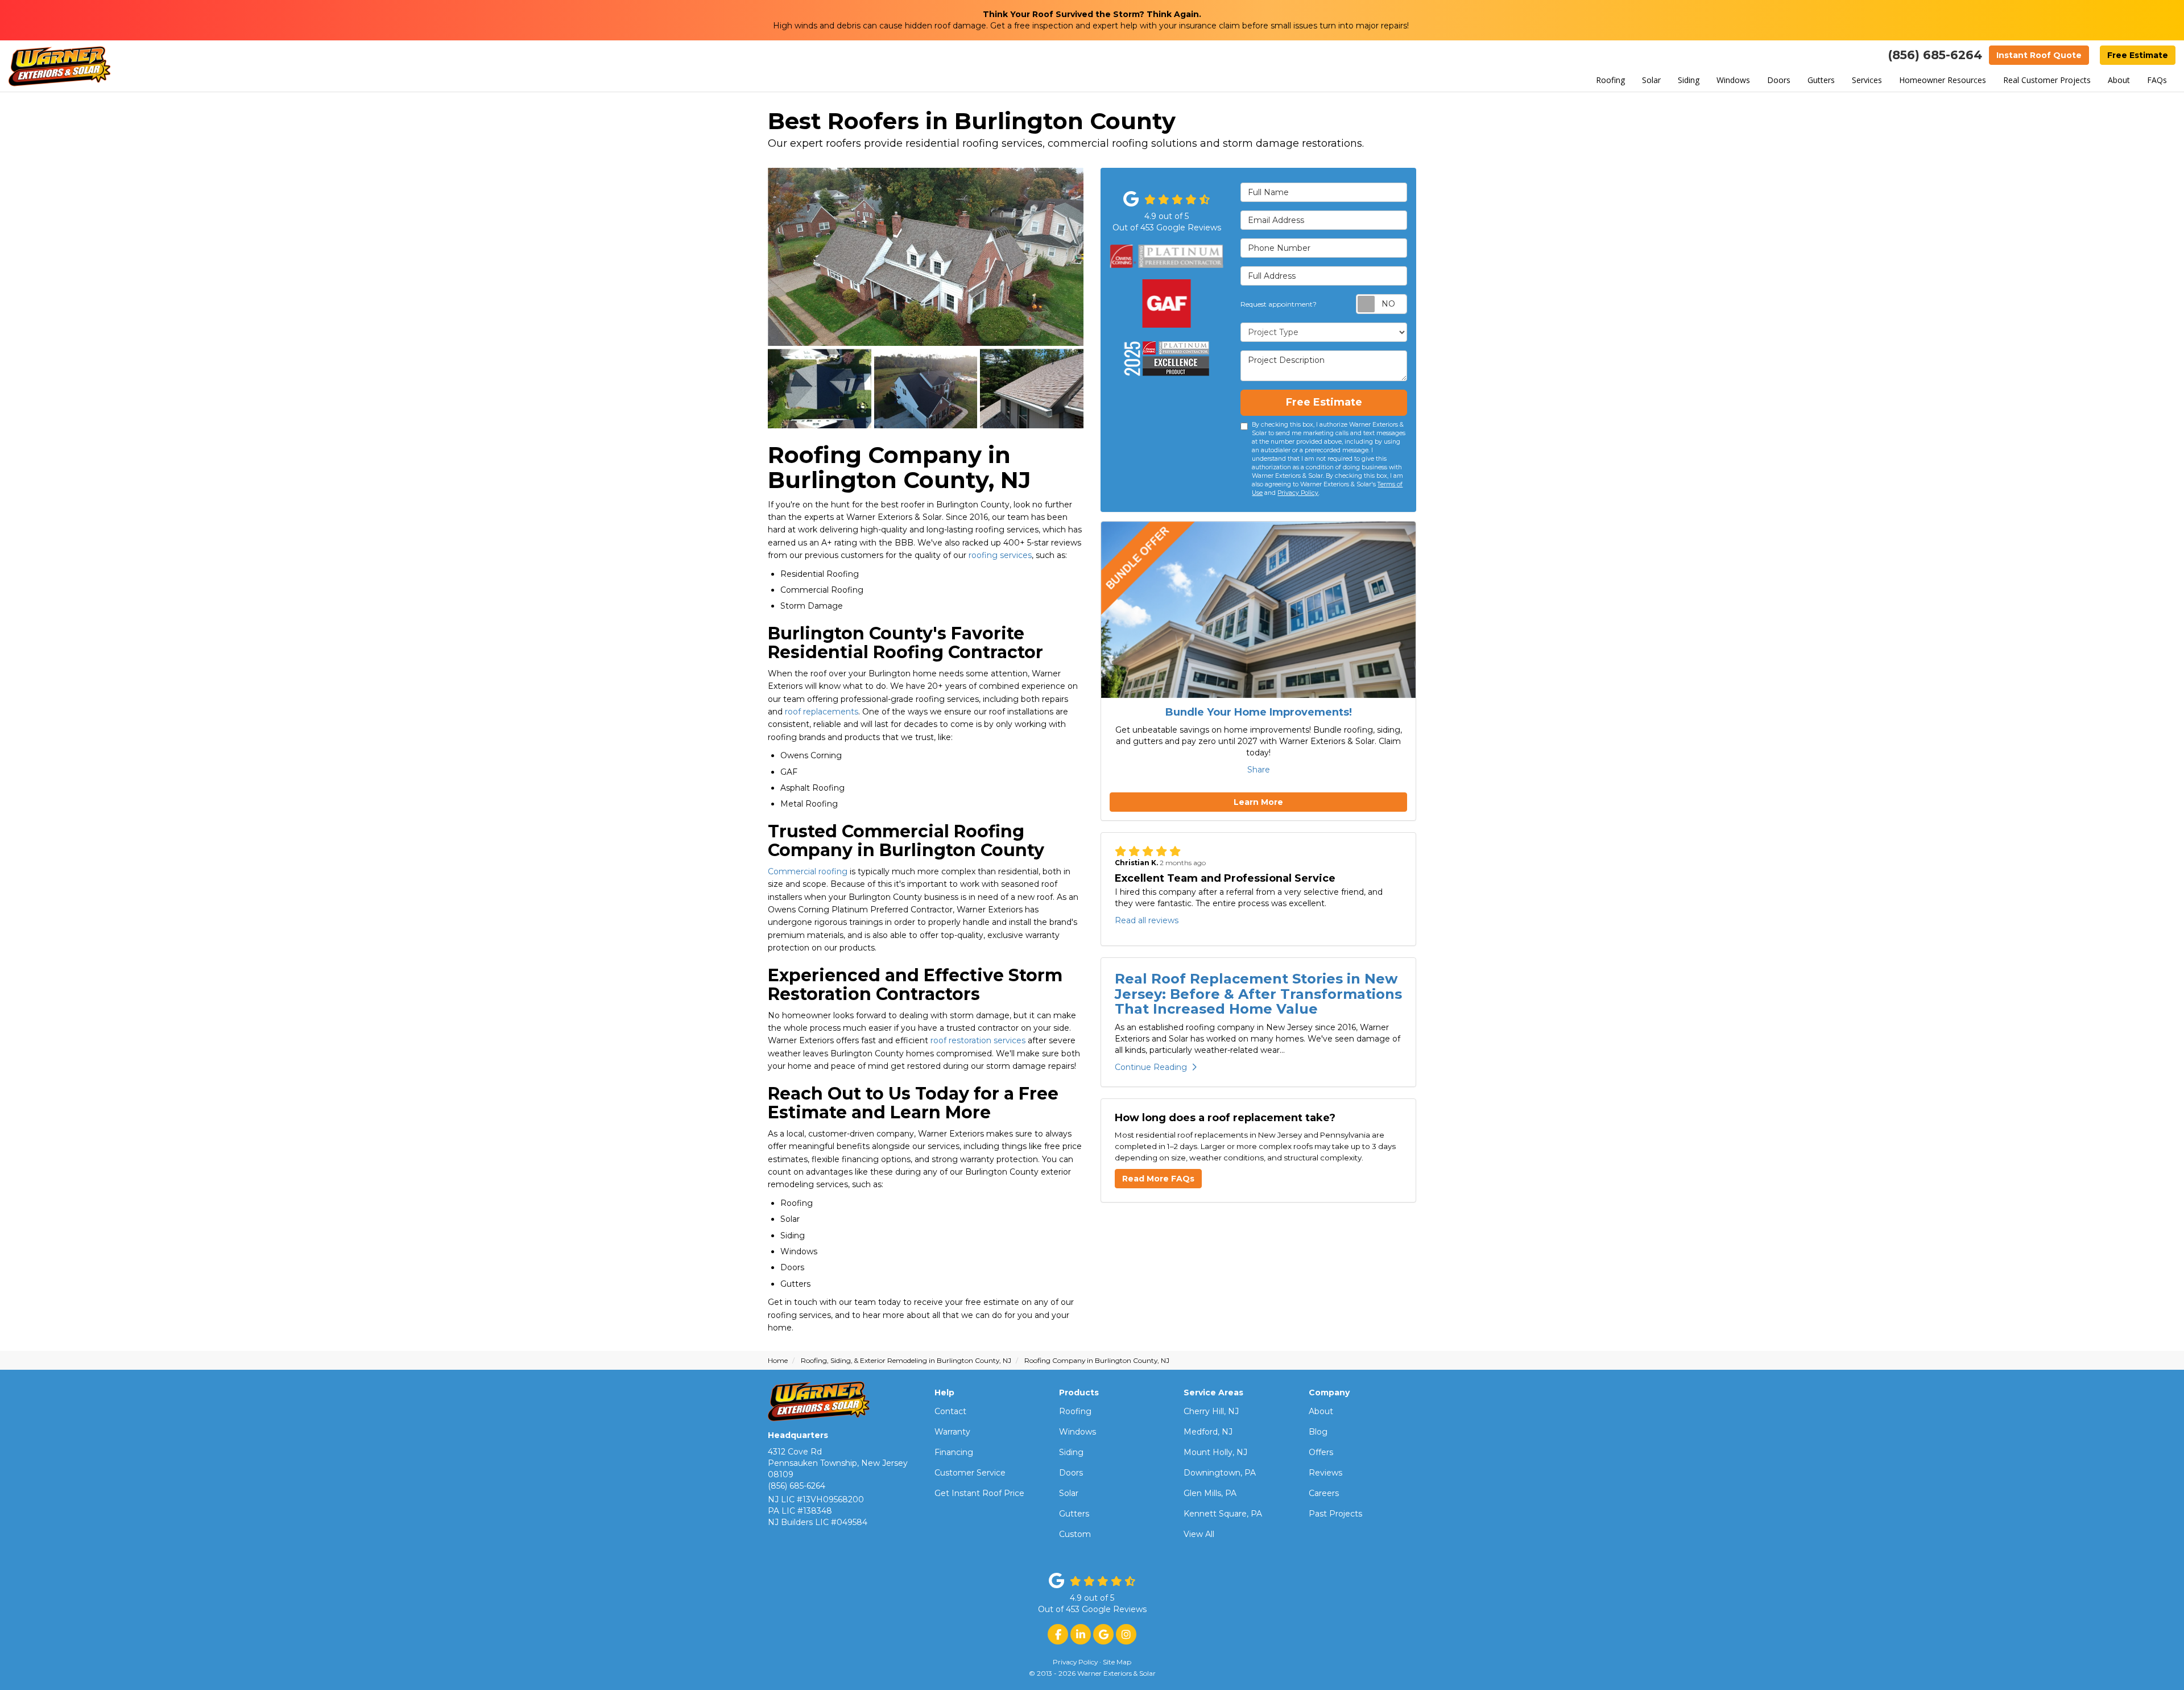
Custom (1075, 1534)
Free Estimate (2138, 55)
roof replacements (822, 712)
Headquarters (798, 1435)
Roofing (1075, 1411)
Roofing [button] (1610, 80)
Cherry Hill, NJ (1211, 1411)
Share (1259, 770)
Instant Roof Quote (2039, 55)
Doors (1071, 1473)
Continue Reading (1151, 1067)
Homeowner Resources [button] (1943, 80)
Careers (1324, 1493)
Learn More (1258, 802)
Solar (1069, 1493)
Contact (950, 1411)
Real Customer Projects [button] (2047, 80)
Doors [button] (1779, 80)
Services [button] (1867, 80)
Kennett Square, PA (1223, 1514)
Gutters (1074, 1514)
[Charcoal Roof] (926, 389)
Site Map (1117, 1662)
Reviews (1325, 1473)
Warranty (952, 1432)
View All (1199, 1534)
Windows (1077, 1432)
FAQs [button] (2157, 80)
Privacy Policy (1298, 493)
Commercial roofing (808, 871)
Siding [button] (1689, 80)
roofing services (1000, 555)
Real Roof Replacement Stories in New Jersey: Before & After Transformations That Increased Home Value (1258, 994)
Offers (1321, 1452)
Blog (1318, 1432)
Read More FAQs (1158, 1179)
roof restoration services (978, 1040)
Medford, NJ (1208, 1432)
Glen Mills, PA (1210, 1493)
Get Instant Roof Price (979, 1493)
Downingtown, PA (1220, 1473)
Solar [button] (1651, 80)
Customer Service (970, 1473)
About (1321, 1411)
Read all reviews (1147, 920)
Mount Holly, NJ (1215, 1452)
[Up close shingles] (1032, 389)
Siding (1071, 1452)
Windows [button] (1733, 80)
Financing (954, 1452)
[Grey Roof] (820, 389)
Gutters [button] (1821, 80)
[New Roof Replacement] (926, 257)
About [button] (2119, 80)
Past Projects (1335, 1514)
